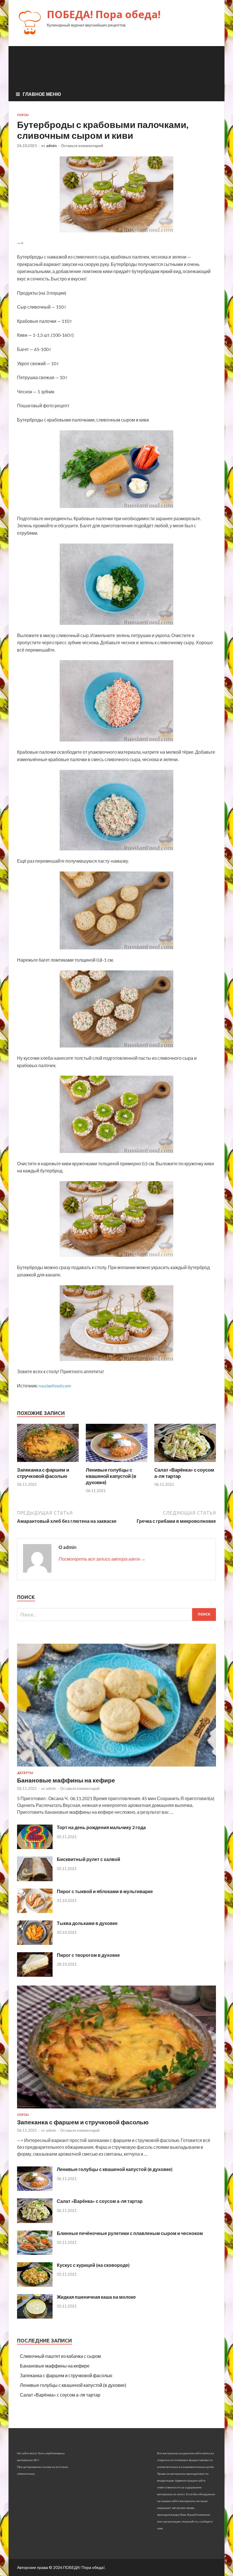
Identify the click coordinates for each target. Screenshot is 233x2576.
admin (51, 146)
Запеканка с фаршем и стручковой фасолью (43, 1473)
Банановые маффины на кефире (66, 1780)
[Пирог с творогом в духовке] (35, 1975)
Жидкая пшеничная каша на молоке (96, 2297)
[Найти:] (116, 1615)
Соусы (23, 115)
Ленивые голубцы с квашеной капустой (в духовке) (111, 1476)
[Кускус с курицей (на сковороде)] (35, 2285)
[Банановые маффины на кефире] (116, 1768)
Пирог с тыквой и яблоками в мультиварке (105, 1891)
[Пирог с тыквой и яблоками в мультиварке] (35, 1911)
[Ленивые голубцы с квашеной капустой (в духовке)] (117, 1463)
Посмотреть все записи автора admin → (102, 1559)
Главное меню (42, 94)
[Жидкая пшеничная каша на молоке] (35, 2317)
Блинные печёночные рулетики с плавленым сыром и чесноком (130, 2233)
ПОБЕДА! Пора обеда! (104, 14)
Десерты (25, 1773)
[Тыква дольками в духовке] (35, 1943)
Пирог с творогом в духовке (88, 1955)
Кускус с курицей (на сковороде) (93, 2265)
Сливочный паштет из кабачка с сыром (60, 2356)
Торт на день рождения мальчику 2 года (101, 1827)
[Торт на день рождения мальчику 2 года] (35, 1847)
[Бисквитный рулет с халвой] (35, 1879)
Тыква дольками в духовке (87, 1923)
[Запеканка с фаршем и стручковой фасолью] (48, 1463)
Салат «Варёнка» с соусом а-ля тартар (100, 2201)
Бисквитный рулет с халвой (89, 1859)
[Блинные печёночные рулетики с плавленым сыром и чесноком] (35, 2253)
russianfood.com (55, 1386)
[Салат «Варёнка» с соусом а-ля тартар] (185, 1463)
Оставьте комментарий (82, 146)
